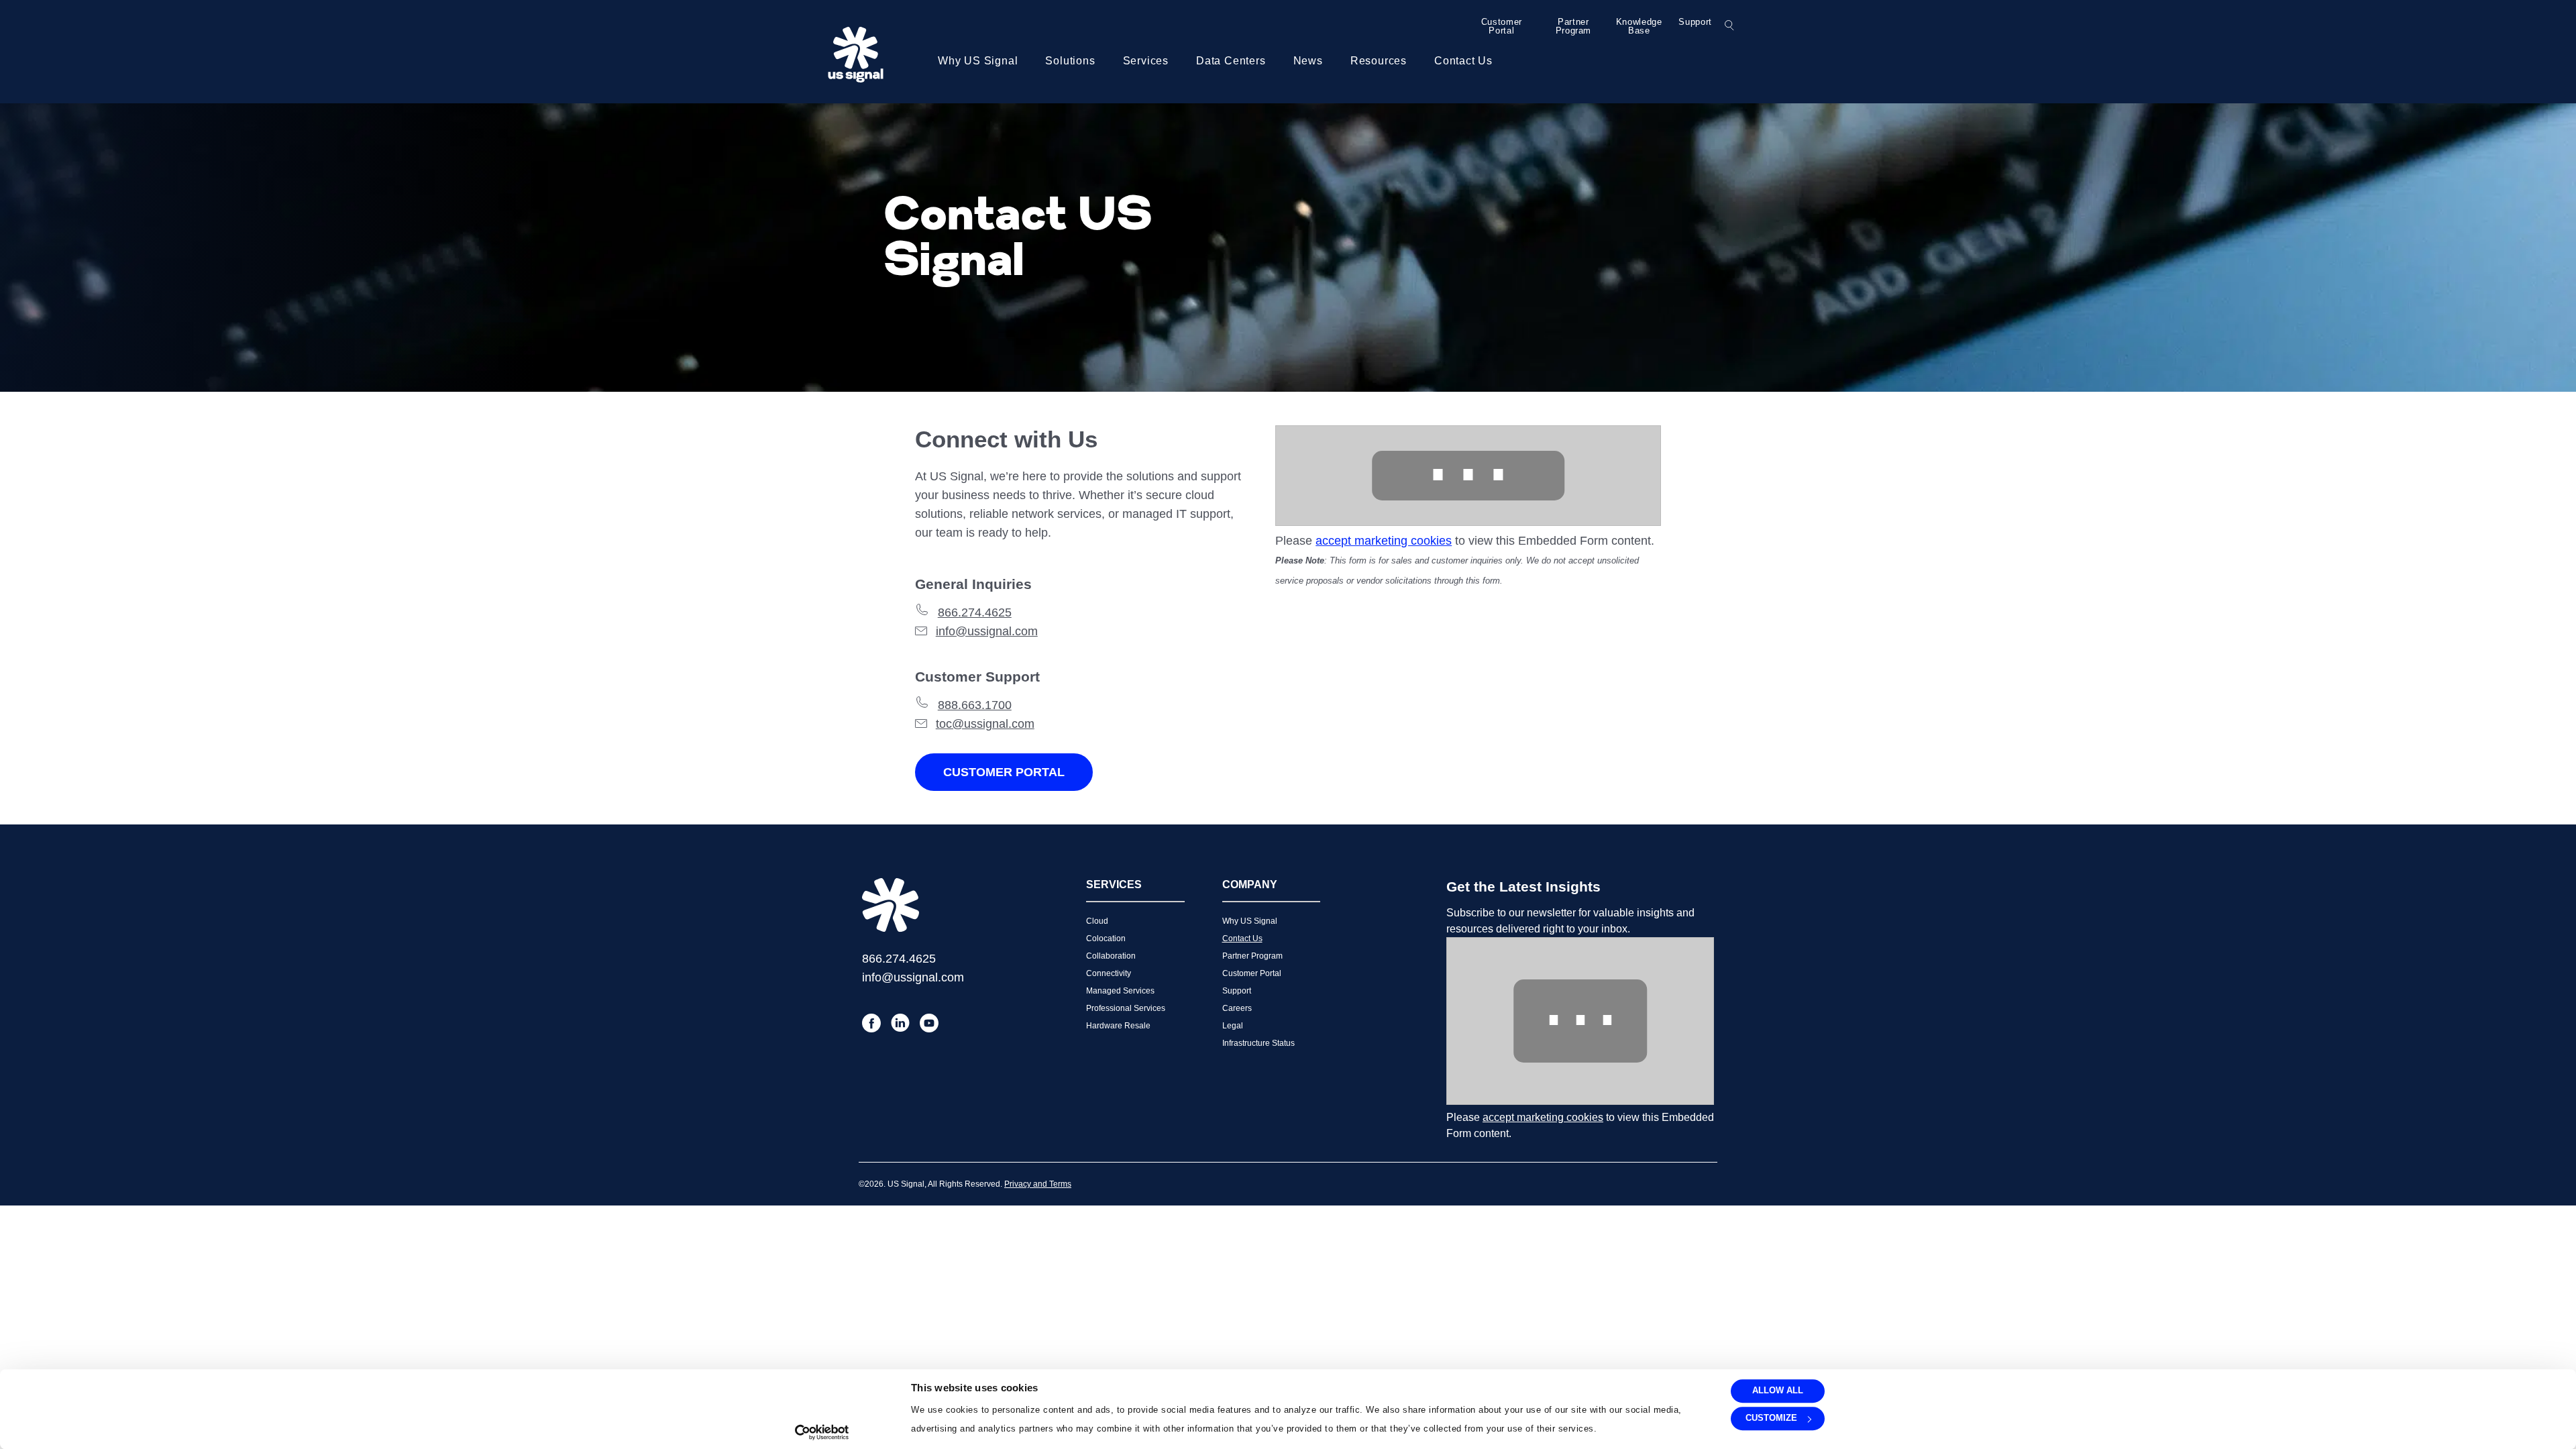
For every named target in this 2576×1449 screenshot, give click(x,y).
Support (1695, 22)
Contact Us (1463, 61)
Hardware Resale (1118, 1026)
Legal (1233, 1026)
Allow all (1778, 1390)
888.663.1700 (975, 705)
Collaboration (1111, 956)
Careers (1237, 1008)
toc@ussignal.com (985, 724)
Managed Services (1120, 991)
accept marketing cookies (1384, 541)
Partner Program (1574, 26)
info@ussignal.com (987, 631)
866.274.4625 (975, 612)
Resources (1379, 61)
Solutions (1070, 61)
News (1308, 61)
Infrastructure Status (1258, 1043)
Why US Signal (978, 61)
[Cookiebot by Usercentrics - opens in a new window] (822, 1432)
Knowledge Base (1639, 26)
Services (1146, 61)
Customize (1771, 1418)
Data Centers (1231, 61)
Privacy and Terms (1038, 1184)
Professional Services (1126, 1008)
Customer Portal (1502, 26)
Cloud (1097, 921)
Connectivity (1109, 973)
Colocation (1106, 938)
